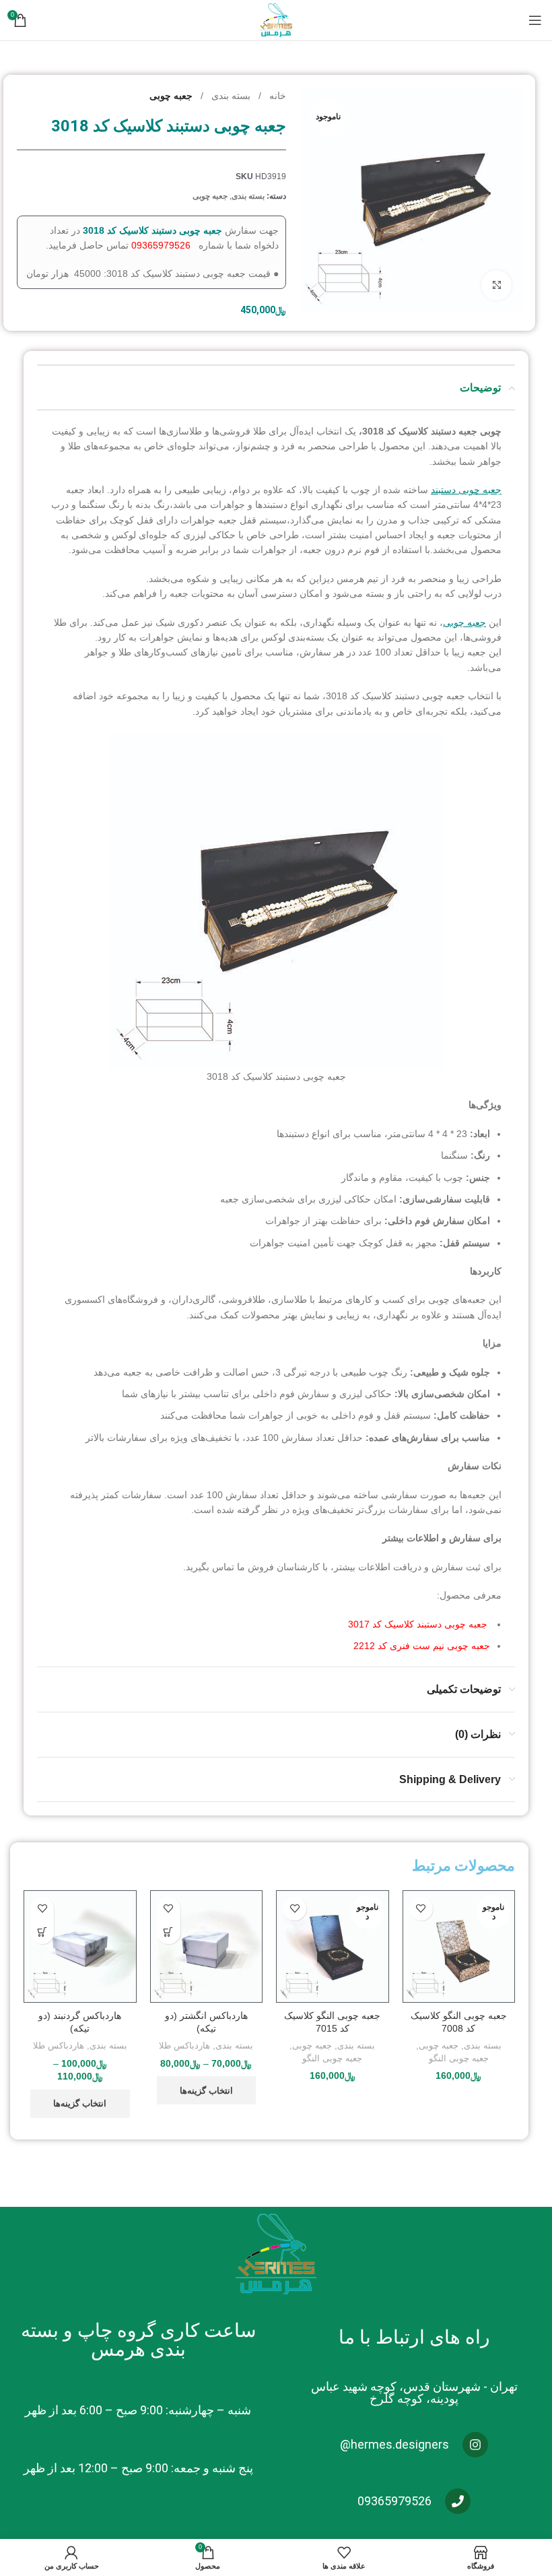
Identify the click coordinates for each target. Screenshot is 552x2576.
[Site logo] (276, 20)
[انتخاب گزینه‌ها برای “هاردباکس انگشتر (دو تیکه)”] (169, 1932)
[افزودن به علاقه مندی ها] (421, 1909)
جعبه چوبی (171, 96)
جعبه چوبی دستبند (466, 490)
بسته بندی (230, 96)
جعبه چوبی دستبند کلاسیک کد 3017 (419, 1624)
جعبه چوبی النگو (459, 2058)
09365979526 (161, 245)
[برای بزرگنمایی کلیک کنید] (496, 285)
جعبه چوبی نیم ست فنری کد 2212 (422, 1646)
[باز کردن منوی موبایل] (535, 20)
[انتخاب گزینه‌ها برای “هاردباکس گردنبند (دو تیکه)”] (42, 1932)
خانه (276, 96)
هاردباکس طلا (184, 2046)
